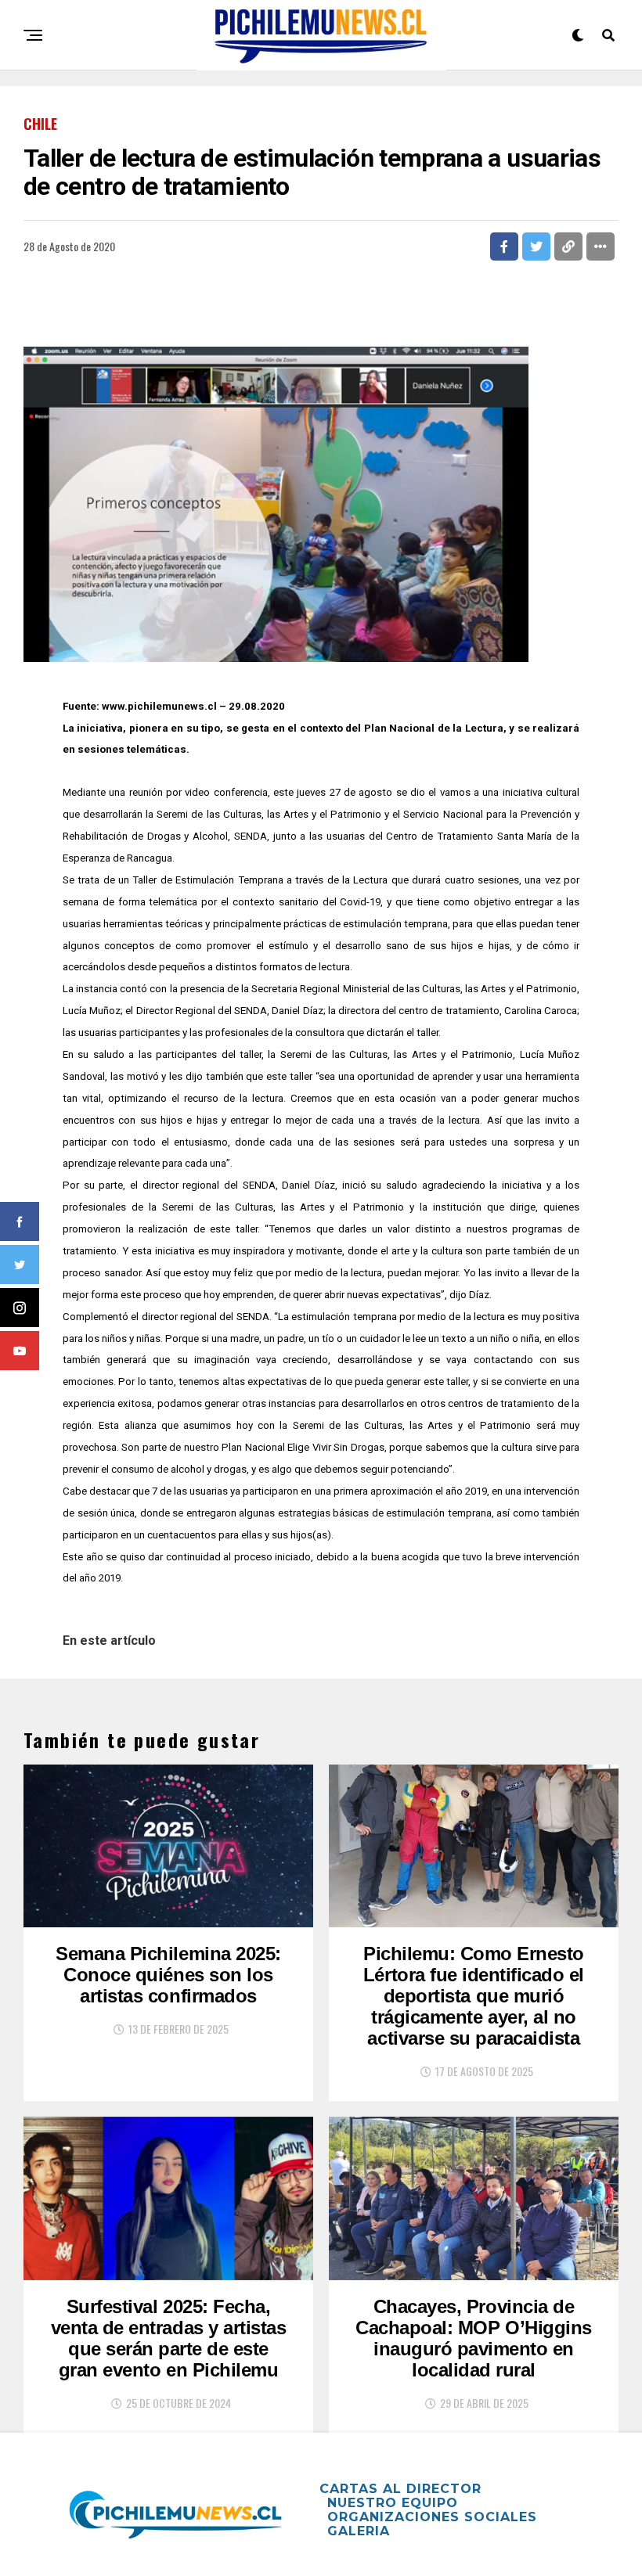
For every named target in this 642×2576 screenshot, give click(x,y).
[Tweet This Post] (536, 246)
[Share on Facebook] (504, 246)
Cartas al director (400, 2489)
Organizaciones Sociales (432, 2517)
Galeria (359, 2531)
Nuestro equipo (393, 2503)
